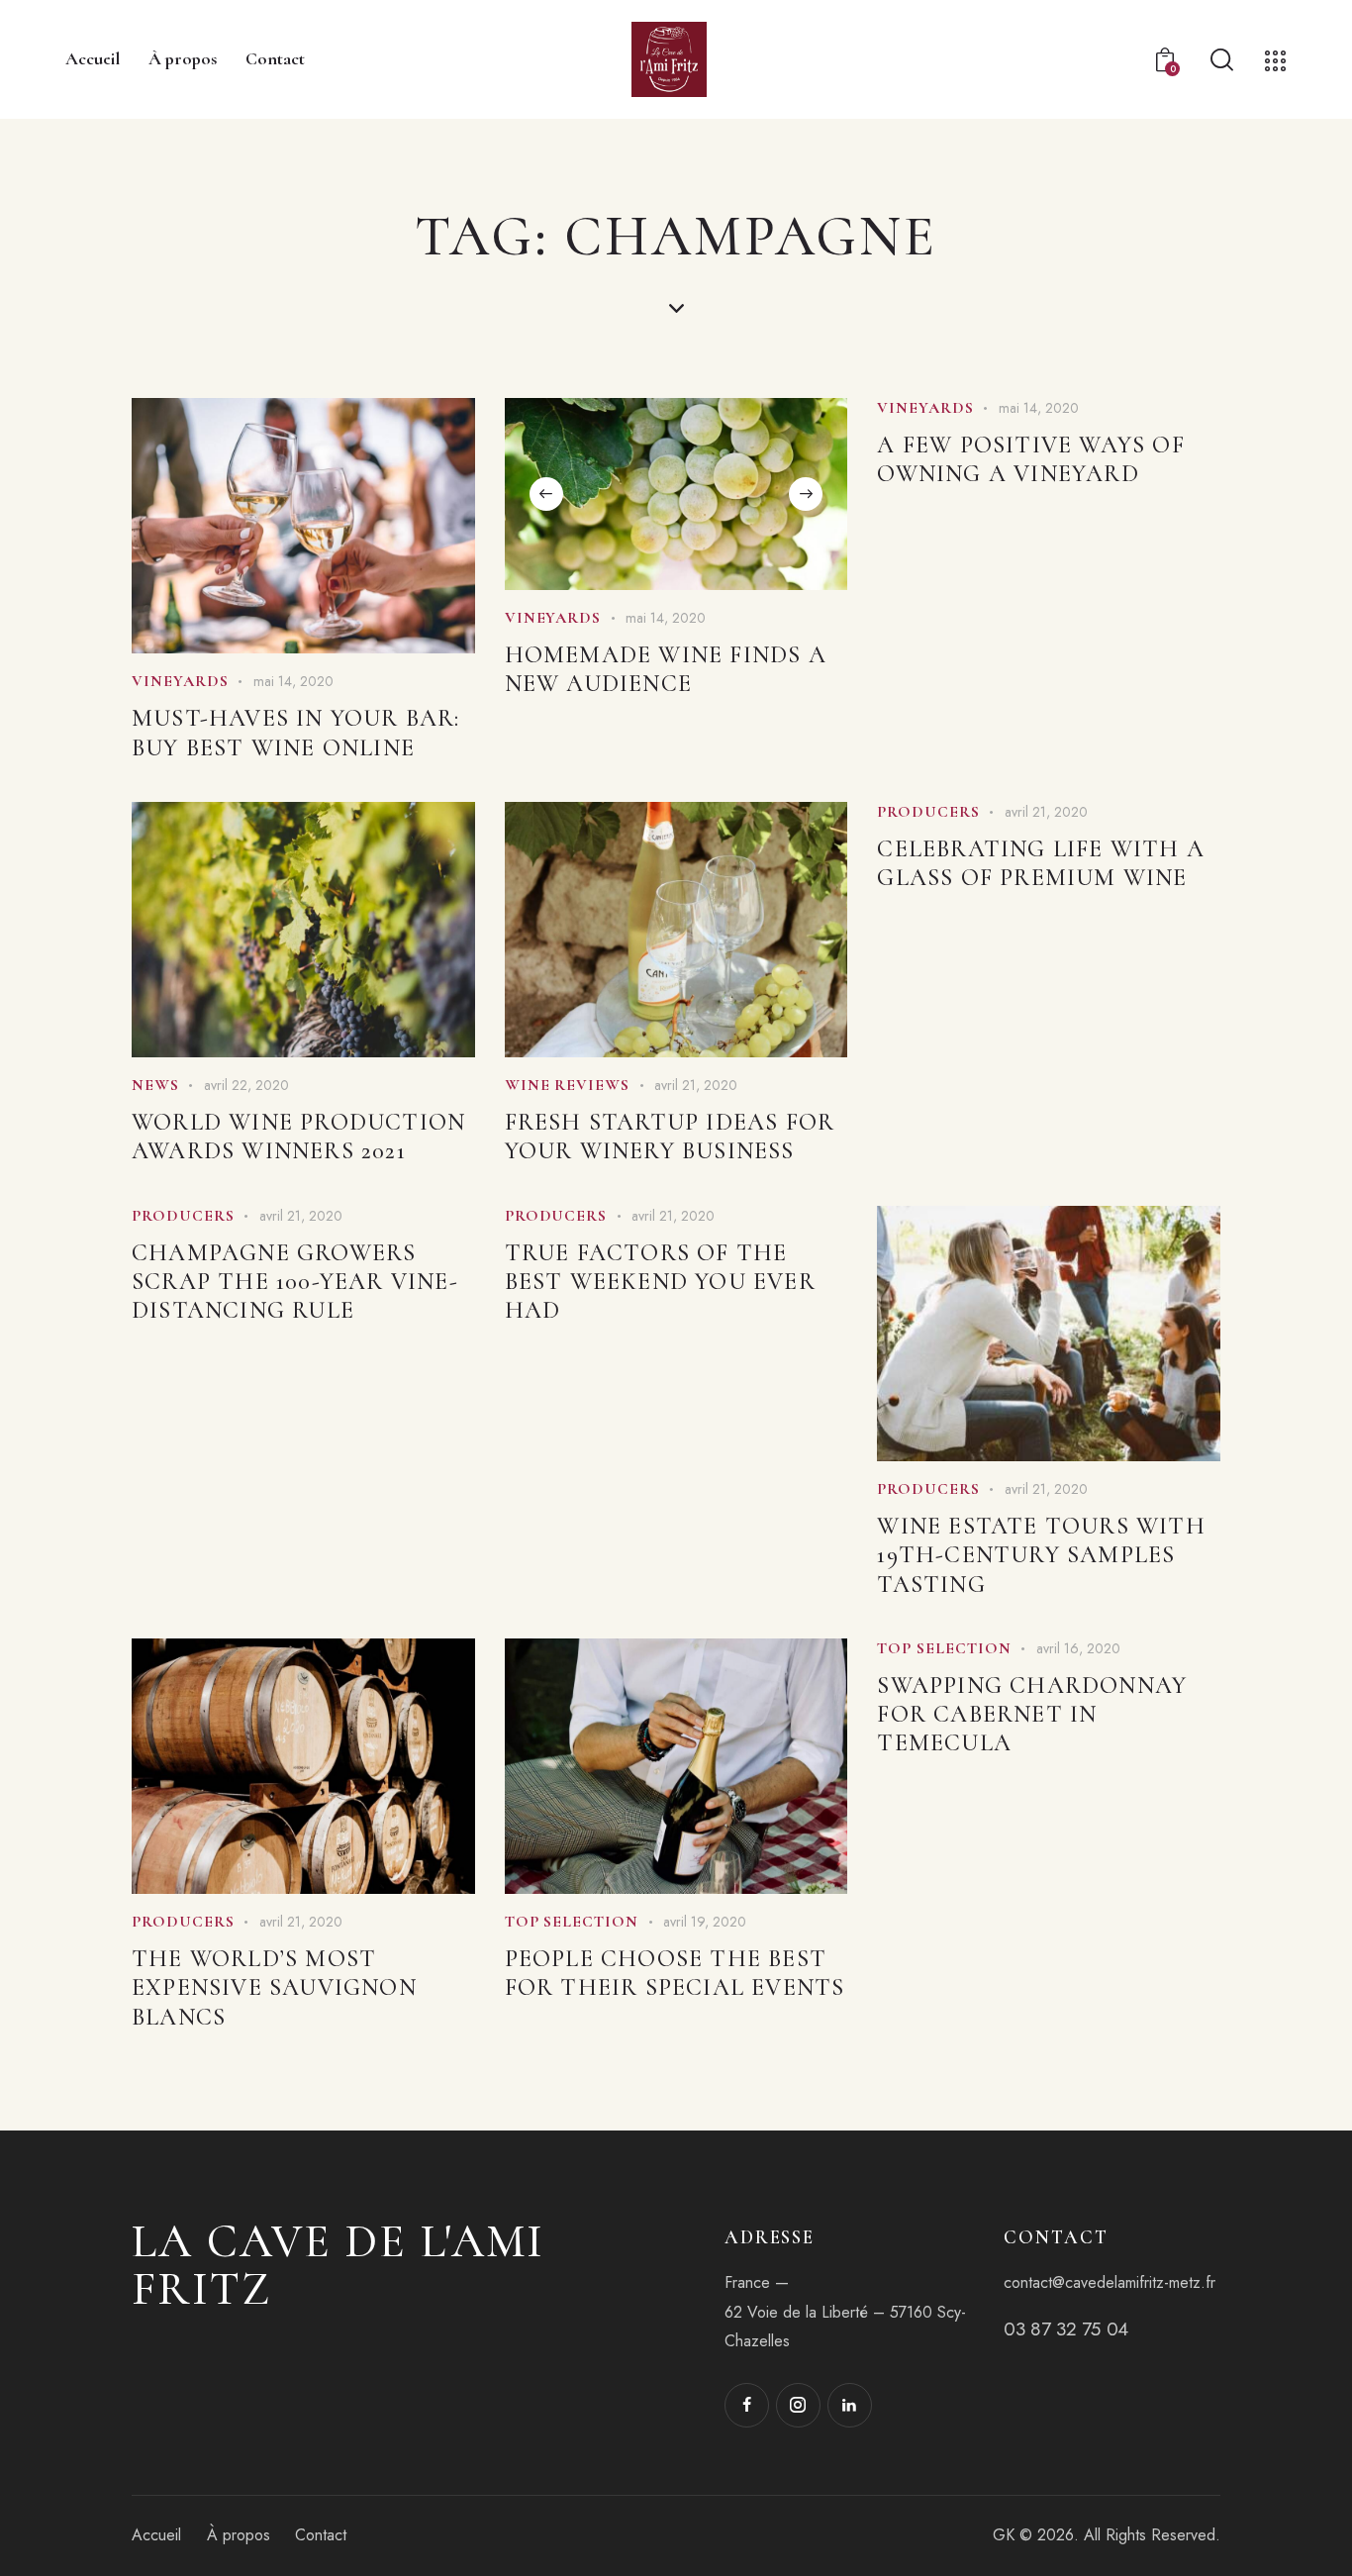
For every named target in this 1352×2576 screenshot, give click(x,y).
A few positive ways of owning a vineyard (1030, 459)
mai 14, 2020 (293, 681)
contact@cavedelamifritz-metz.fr (1110, 2282)
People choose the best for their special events (675, 1973)
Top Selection (572, 1922)
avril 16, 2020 (1078, 1648)
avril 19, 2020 (705, 1922)
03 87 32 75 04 (1065, 2329)
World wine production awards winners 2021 (298, 1137)
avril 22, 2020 (246, 1085)
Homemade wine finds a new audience (666, 669)
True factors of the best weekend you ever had (660, 1282)
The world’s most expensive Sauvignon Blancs (274, 1987)
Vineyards (180, 681)
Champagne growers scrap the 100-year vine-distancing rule (295, 1282)
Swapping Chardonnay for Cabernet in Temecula (1032, 1714)
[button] (546, 494)
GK (1004, 2535)
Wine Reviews (568, 1085)
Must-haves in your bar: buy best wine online (296, 733)
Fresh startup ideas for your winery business (670, 1137)
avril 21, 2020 (696, 1085)
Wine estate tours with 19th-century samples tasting (1041, 1555)
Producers (928, 812)
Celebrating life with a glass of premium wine (1041, 863)
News (155, 1085)
